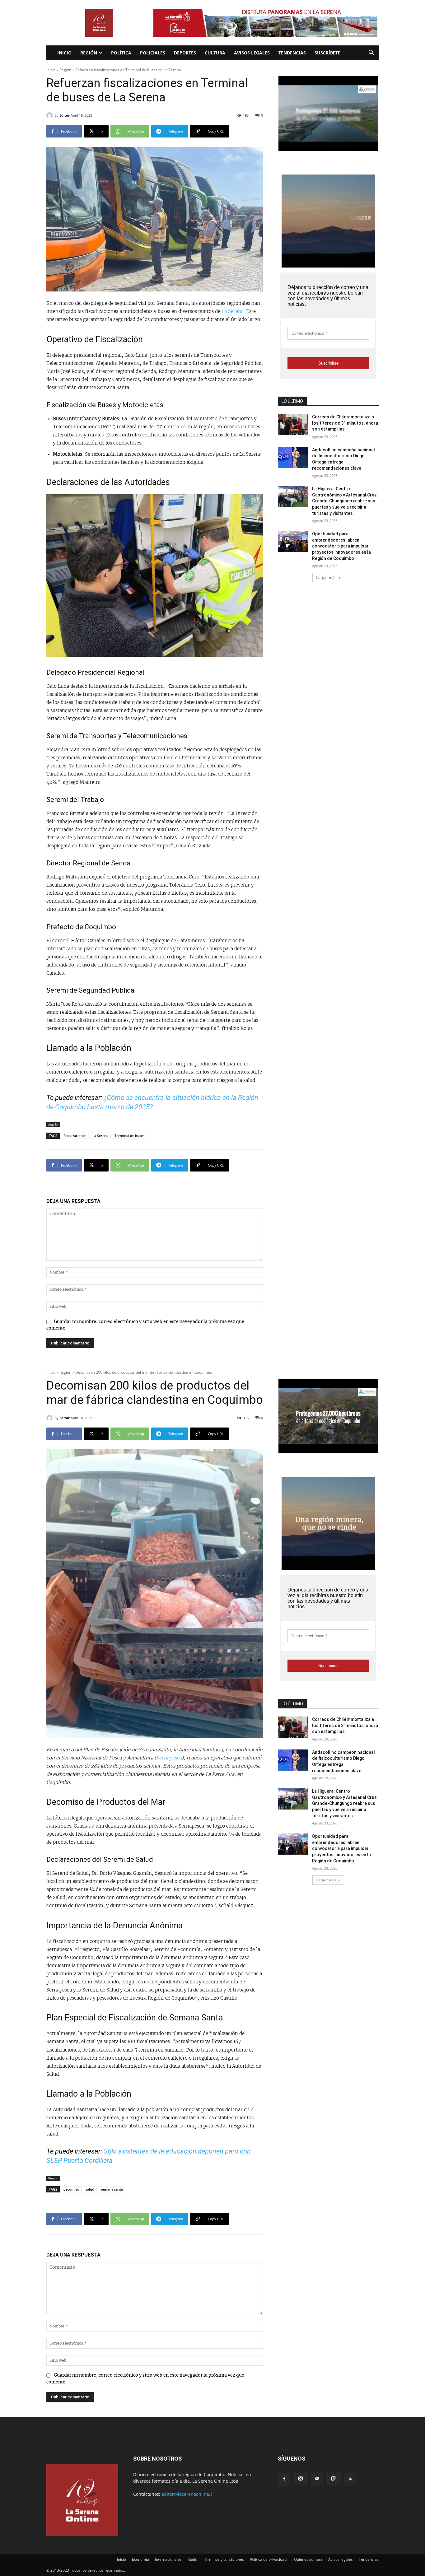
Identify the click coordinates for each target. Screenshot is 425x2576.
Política (121, 53)
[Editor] (50, 115)
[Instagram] (301, 2479)
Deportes (185, 53)
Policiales (153, 53)
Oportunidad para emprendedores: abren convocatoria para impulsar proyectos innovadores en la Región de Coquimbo (341, 546)
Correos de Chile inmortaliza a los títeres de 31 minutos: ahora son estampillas (345, 423)
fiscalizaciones (75, 1136)
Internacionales (168, 2559)
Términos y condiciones (224, 2559)
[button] (371, 53)
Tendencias (292, 53)
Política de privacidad (268, 2559)
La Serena (233, 312)
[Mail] (317, 2479)
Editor (65, 115)
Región (89, 53)
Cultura (215, 53)
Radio (192, 2559)
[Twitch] (334, 2479)
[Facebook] (284, 2479)
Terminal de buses (129, 1136)
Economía (140, 2559)
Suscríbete (327, 53)
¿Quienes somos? (307, 2559)
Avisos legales (252, 53)
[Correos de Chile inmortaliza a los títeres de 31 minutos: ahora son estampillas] (293, 425)
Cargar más (326, 578)
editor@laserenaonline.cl (188, 2494)
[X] (350, 2479)
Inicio (64, 53)
